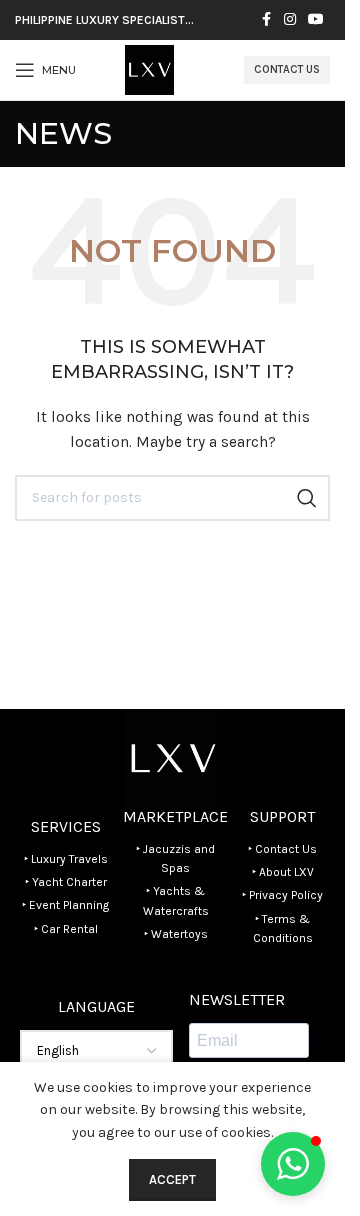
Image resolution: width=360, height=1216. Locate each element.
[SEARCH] (307, 498)
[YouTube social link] (316, 20)
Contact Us (287, 69)
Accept (172, 1179)
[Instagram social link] (290, 20)
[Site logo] (149, 68)
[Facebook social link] (266, 20)
